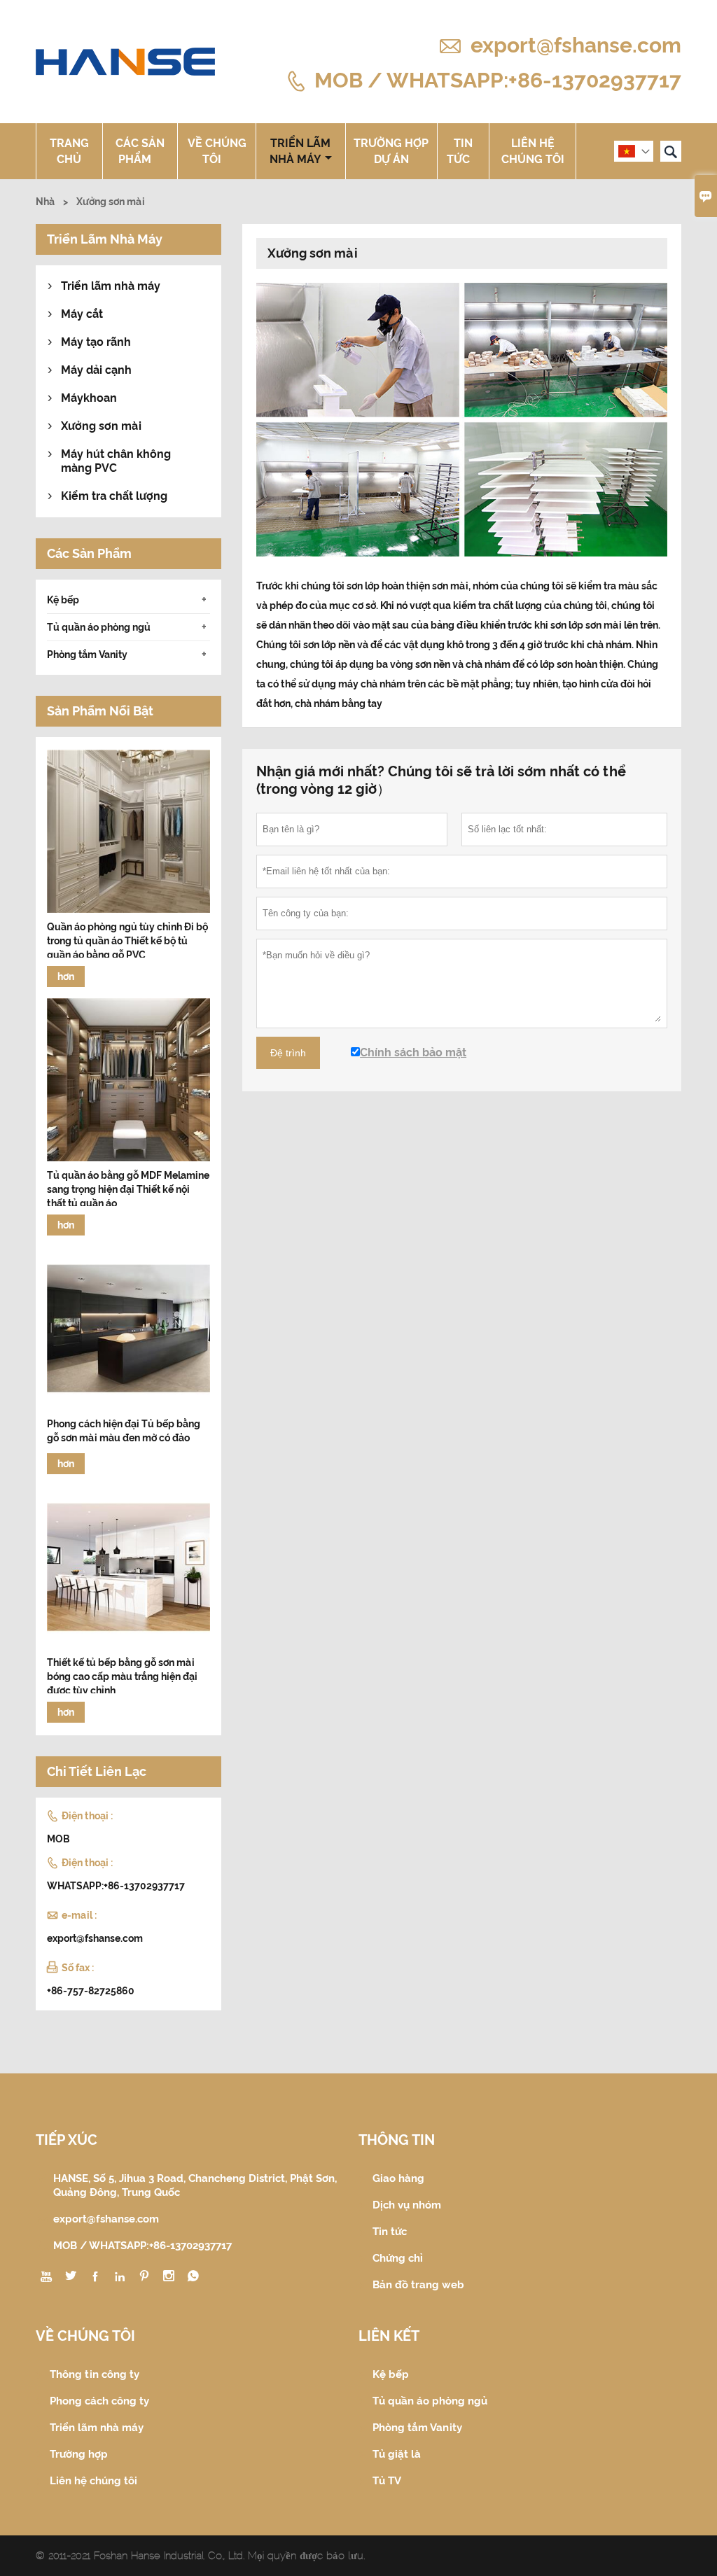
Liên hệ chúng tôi (533, 151)
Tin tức (460, 151)
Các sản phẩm (140, 151)
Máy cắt (82, 314)
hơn (66, 976)
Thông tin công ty (95, 2374)
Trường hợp (79, 2454)
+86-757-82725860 (91, 1991)
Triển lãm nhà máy (300, 151)
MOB (58, 1839)
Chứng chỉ (398, 2258)
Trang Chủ (69, 151)
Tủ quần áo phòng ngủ (99, 627)
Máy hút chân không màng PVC (116, 461)
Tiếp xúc (67, 2140)
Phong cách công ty (99, 2401)
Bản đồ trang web (418, 2285)
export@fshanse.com (576, 45)
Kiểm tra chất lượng (114, 496)
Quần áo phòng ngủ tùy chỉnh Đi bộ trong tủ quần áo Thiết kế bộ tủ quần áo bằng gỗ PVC (127, 941)
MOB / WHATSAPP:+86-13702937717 (498, 79)
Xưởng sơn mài (101, 426)
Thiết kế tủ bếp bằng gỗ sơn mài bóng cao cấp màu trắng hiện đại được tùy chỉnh (122, 1676)
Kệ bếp (63, 600)
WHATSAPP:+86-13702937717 (116, 1886)
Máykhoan (89, 398)
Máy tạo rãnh (96, 342)
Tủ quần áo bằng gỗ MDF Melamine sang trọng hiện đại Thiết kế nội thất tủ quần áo (128, 1189)
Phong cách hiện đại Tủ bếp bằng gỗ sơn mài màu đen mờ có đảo (124, 1431)
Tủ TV (387, 2481)
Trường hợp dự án (391, 151)
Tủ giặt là (397, 2454)
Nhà (45, 202)
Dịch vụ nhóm (407, 2205)
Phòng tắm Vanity (87, 654)
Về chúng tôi (217, 151)
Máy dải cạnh (96, 370)
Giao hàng (398, 2178)
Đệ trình (288, 1053)
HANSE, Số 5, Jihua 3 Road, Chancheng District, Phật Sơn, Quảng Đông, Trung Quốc (195, 2185)
